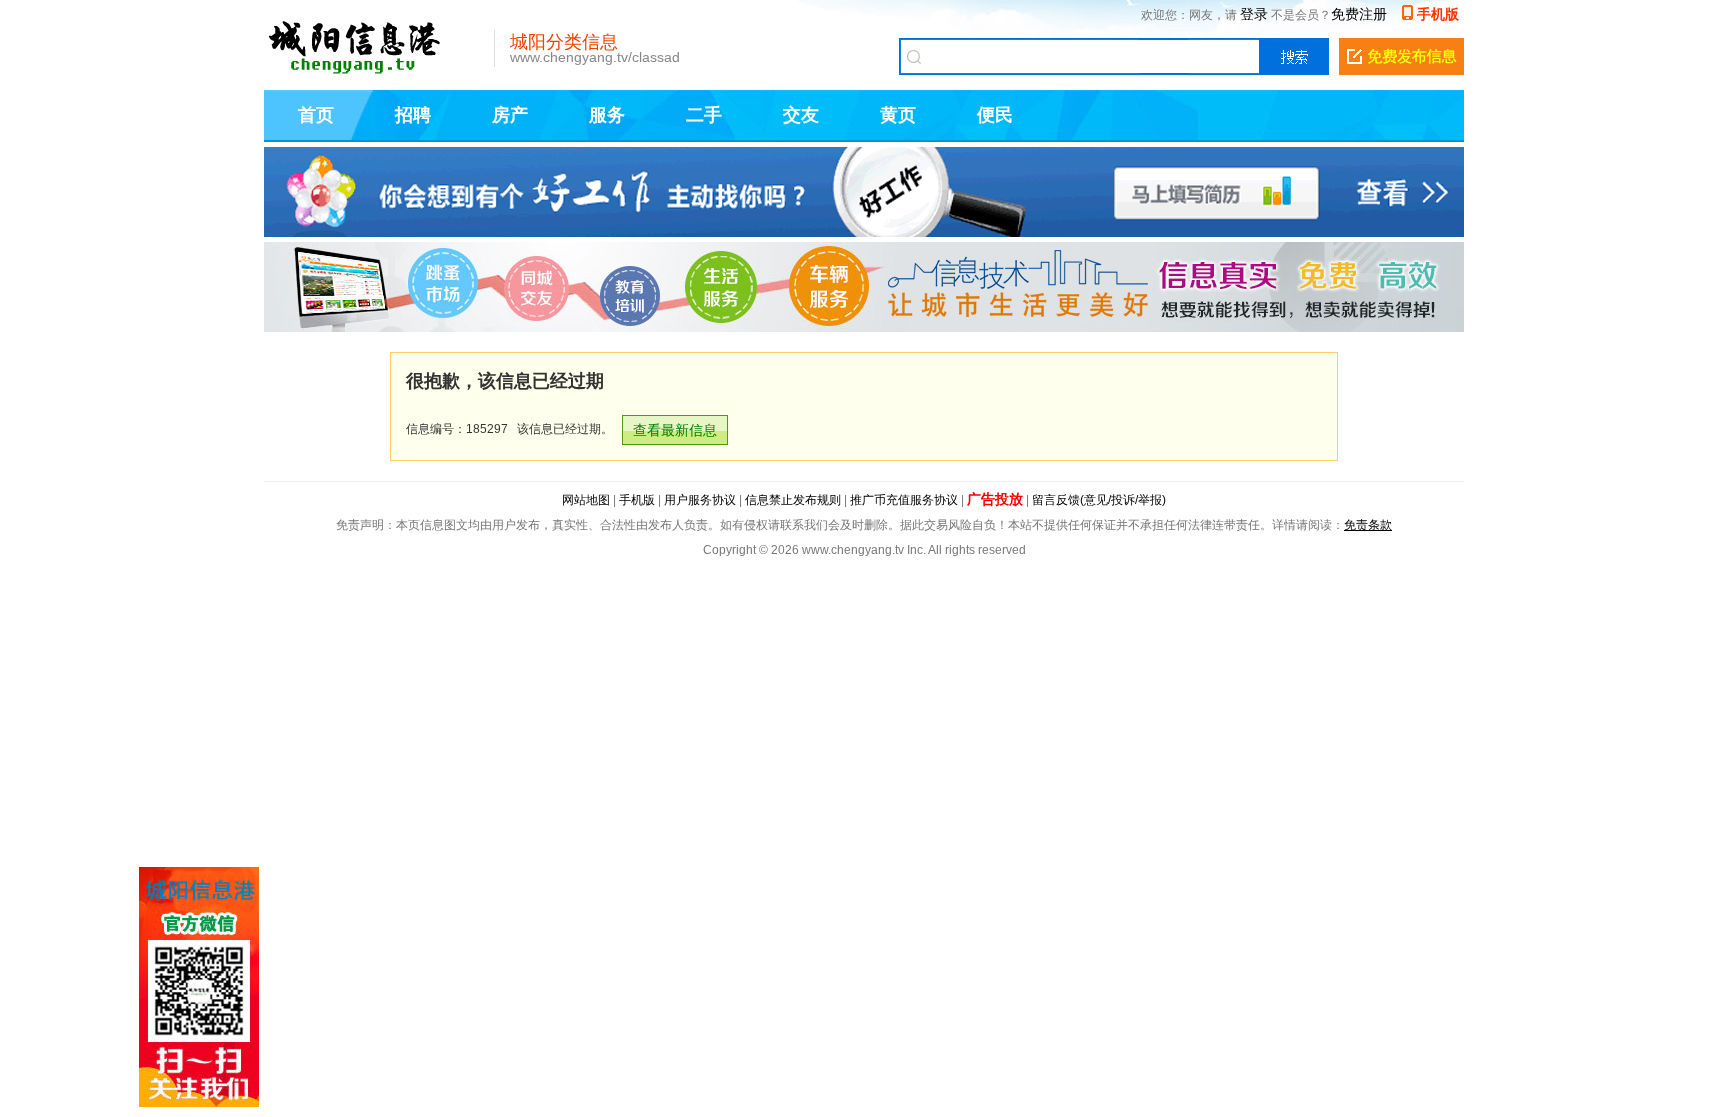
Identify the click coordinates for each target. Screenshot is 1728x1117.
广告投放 (995, 499)
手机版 (1438, 14)
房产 (510, 115)
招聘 (413, 115)
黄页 (898, 115)
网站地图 (586, 500)
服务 (607, 115)
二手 (704, 115)
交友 (801, 115)
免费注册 (1359, 14)
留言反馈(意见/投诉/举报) (1099, 500)
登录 (1254, 14)
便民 (995, 115)
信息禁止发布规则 (793, 500)
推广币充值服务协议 (904, 500)
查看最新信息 (675, 430)
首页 (316, 115)
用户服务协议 (700, 500)
